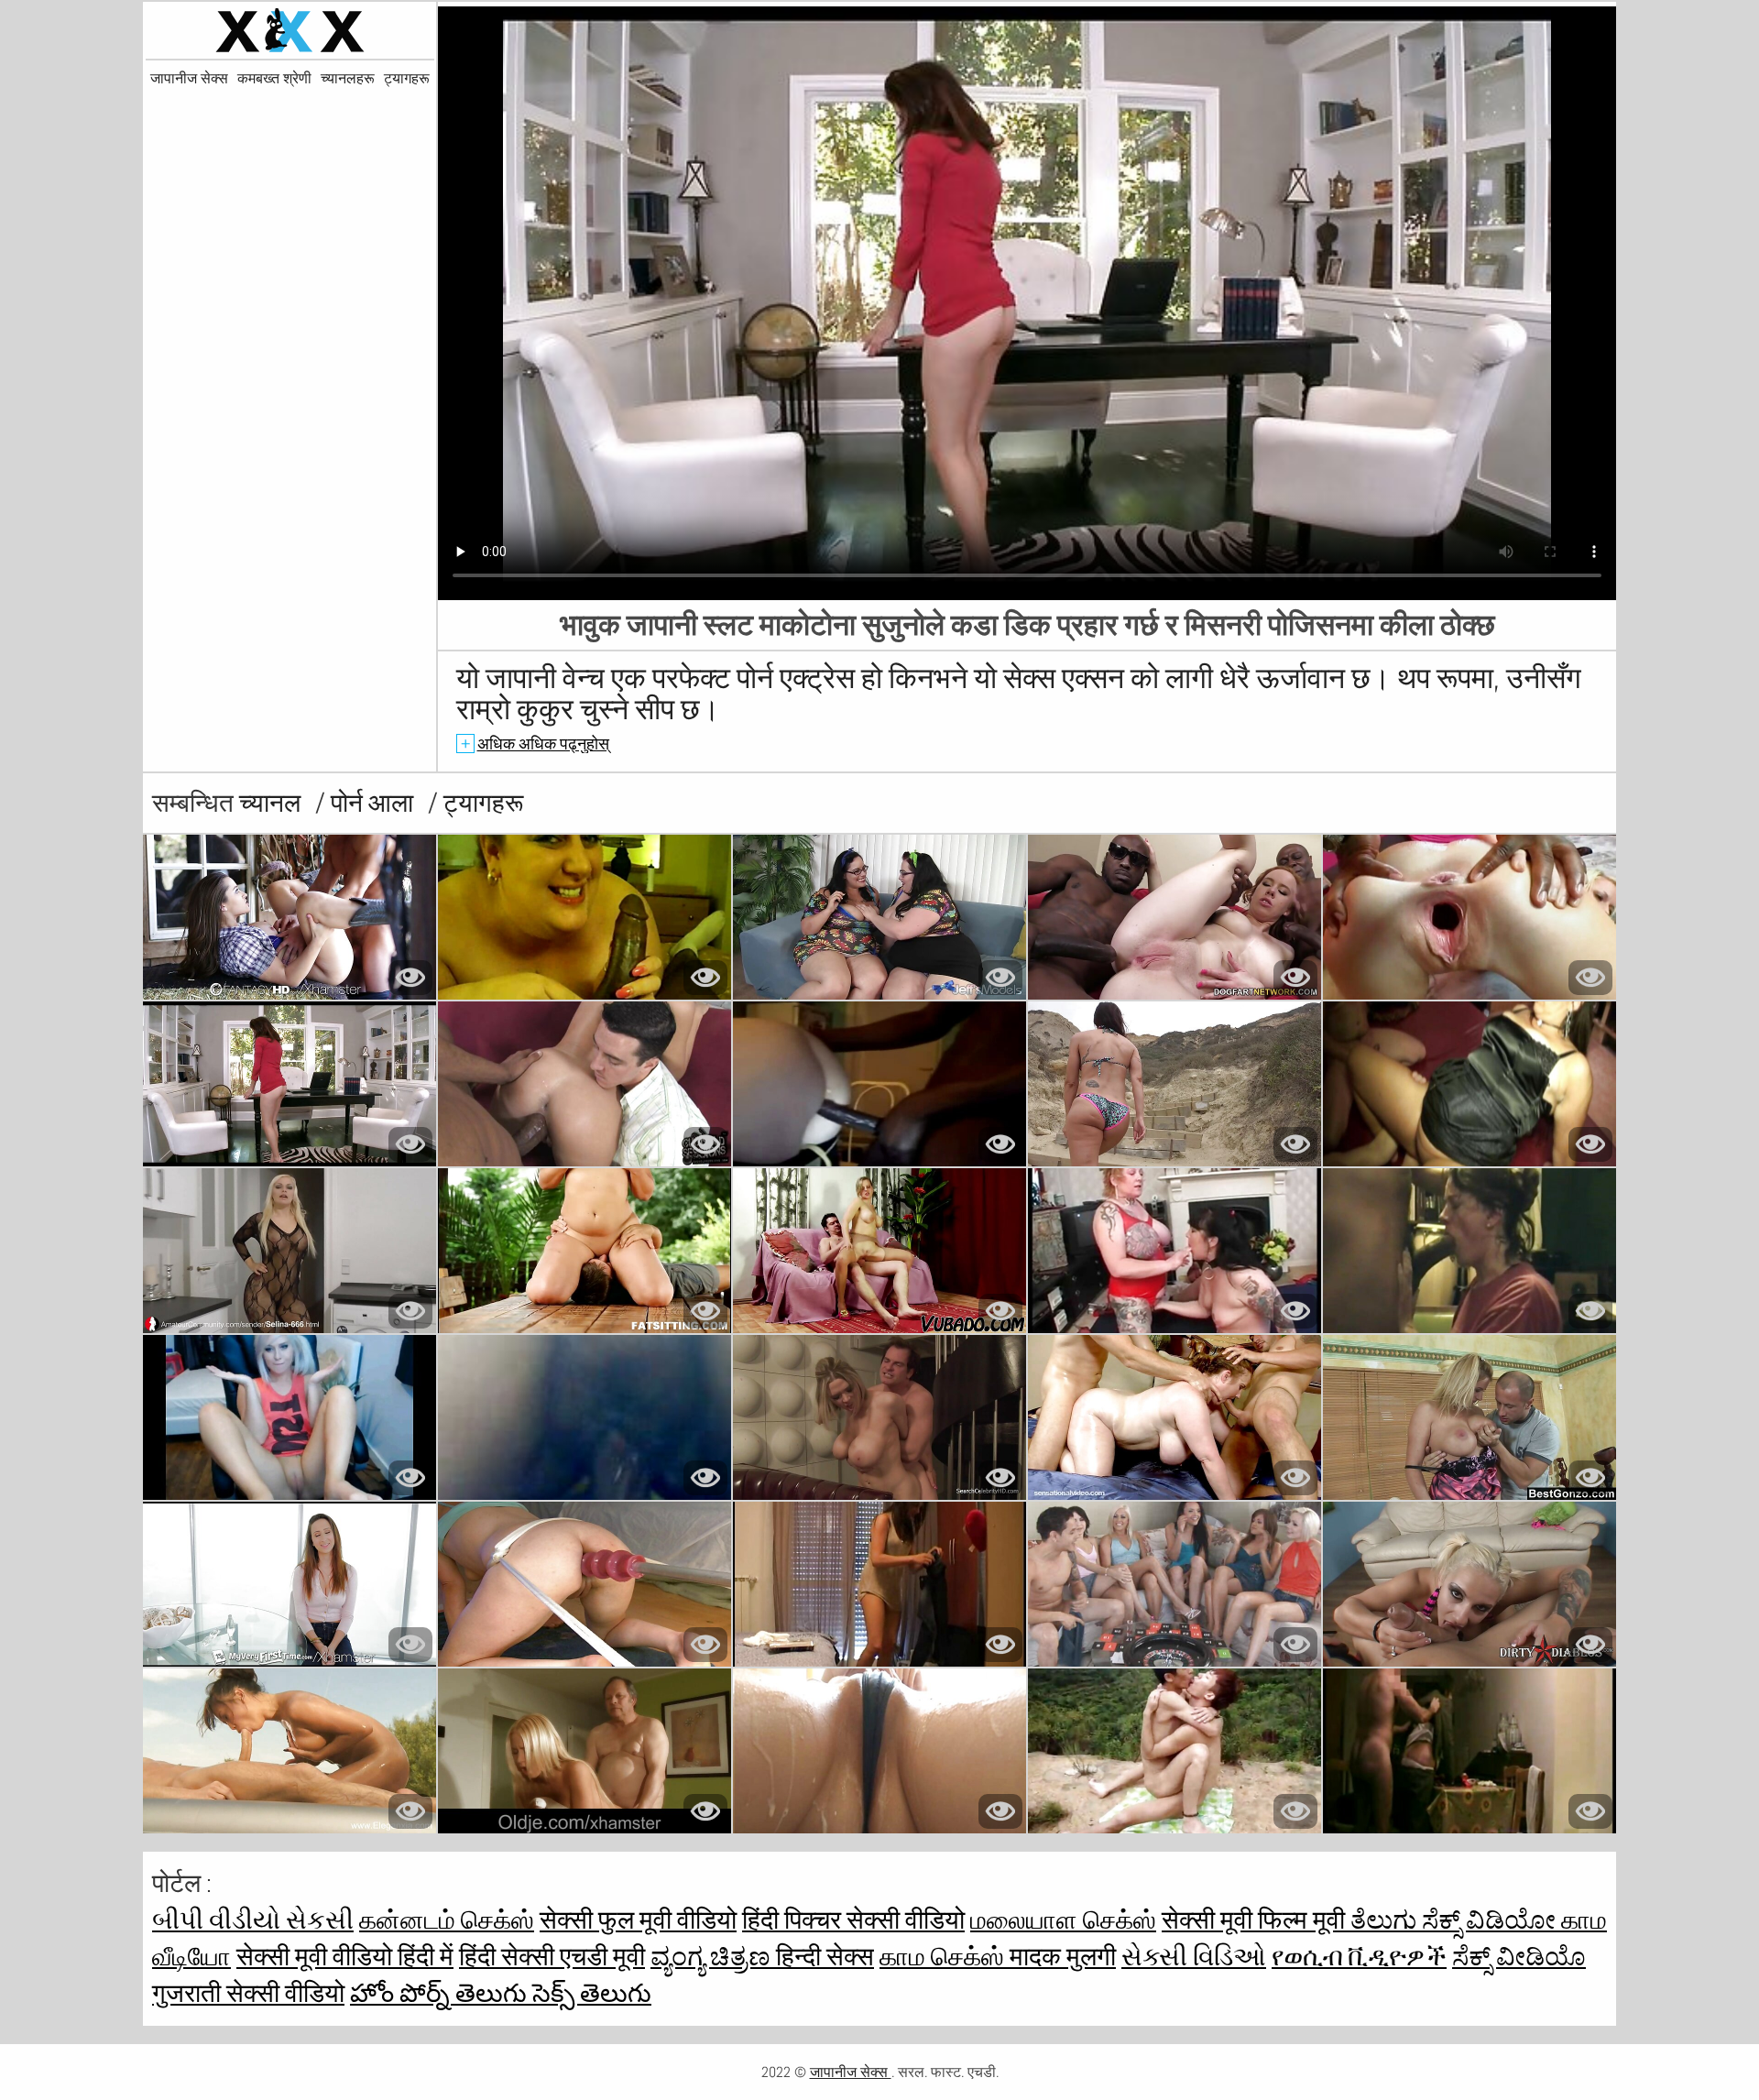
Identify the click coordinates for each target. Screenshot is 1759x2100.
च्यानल (273, 803)
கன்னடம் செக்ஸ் (447, 1920)
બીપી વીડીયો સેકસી (253, 1920)
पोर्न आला (375, 803)
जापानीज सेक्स (189, 79)
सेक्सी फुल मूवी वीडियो (638, 1920)
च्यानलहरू (348, 79)
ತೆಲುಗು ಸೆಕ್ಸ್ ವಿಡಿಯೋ (1456, 1920)
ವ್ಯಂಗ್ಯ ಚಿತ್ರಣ (713, 1957)
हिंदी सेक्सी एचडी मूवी (552, 1957)
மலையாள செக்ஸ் (1063, 1920)
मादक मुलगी (1063, 1957)
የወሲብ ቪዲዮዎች (1359, 1957)
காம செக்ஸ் (945, 1957)
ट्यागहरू (407, 79)
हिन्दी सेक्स (825, 1957)
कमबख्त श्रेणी (274, 79)
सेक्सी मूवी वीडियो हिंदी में (345, 1957)
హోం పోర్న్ (403, 1993)
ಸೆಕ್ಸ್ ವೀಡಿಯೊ (1519, 1957)
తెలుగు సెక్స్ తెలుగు (553, 1993)
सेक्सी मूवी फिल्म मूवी (1256, 1920)
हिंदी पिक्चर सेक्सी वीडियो (853, 1920)
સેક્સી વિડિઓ (1194, 1957)
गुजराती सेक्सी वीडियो (248, 1993)
